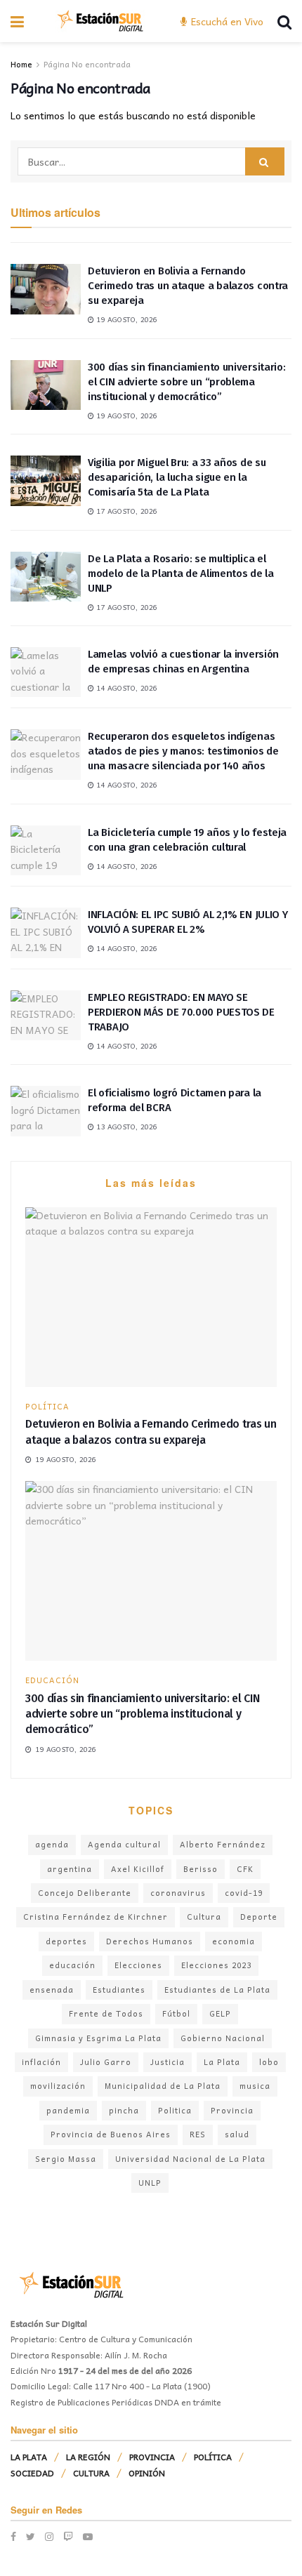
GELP (220, 2013)
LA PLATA (29, 2457)
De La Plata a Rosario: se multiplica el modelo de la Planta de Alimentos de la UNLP (181, 573)
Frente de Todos (106, 2013)
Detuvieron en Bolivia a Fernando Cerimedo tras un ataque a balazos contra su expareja (188, 286)
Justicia (168, 2062)
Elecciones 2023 (216, 1965)
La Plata (222, 2062)
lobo (269, 2062)
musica (255, 2086)
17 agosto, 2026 (126, 511)
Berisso (201, 1869)
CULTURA (91, 2473)
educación (72, 1965)
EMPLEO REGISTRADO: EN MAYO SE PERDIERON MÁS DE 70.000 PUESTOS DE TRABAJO (181, 1012)
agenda (52, 1844)
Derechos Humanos (150, 1941)
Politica (175, 2110)
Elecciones (138, 1965)
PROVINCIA (152, 2457)
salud (237, 2134)
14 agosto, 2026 (126, 688)
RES (198, 2134)
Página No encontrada (87, 64)
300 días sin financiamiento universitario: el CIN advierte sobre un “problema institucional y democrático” (186, 382)
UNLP (150, 2183)
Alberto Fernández (223, 1844)
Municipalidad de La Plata (163, 2086)
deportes (66, 1941)
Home (21, 64)
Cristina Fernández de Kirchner (96, 1917)
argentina (70, 1869)
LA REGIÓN (88, 2457)
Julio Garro (106, 2062)
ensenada (52, 1990)
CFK (245, 1869)
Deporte (259, 1917)
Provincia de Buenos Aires (111, 2134)
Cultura (204, 1917)
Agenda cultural (124, 1844)
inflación (41, 2062)
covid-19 (244, 1893)
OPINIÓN (147, 2473)
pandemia (68, 2110)
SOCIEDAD (32, 2473)
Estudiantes (119, 1990)
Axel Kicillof (138, 1869)
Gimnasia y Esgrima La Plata (98, 2038)
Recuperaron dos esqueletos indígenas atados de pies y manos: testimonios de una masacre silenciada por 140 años (183, 751)
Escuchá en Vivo (226, 21)
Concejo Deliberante (85, 1893)
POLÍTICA (47, 1406)
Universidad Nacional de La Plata (190, 2159)
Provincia (232, 2110)
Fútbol (176, 2013)
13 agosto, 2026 (126, 1127)
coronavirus (178, 1893)
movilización (58, 2086)
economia (234, 1941)
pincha (124, 2110)
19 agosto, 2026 (126, 319)
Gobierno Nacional (223, 2038)
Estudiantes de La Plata (217, 1990)
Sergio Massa (66, 2159)
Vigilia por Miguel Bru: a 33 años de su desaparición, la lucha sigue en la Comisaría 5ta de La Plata (177, 477)
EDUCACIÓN (52, 1680)
